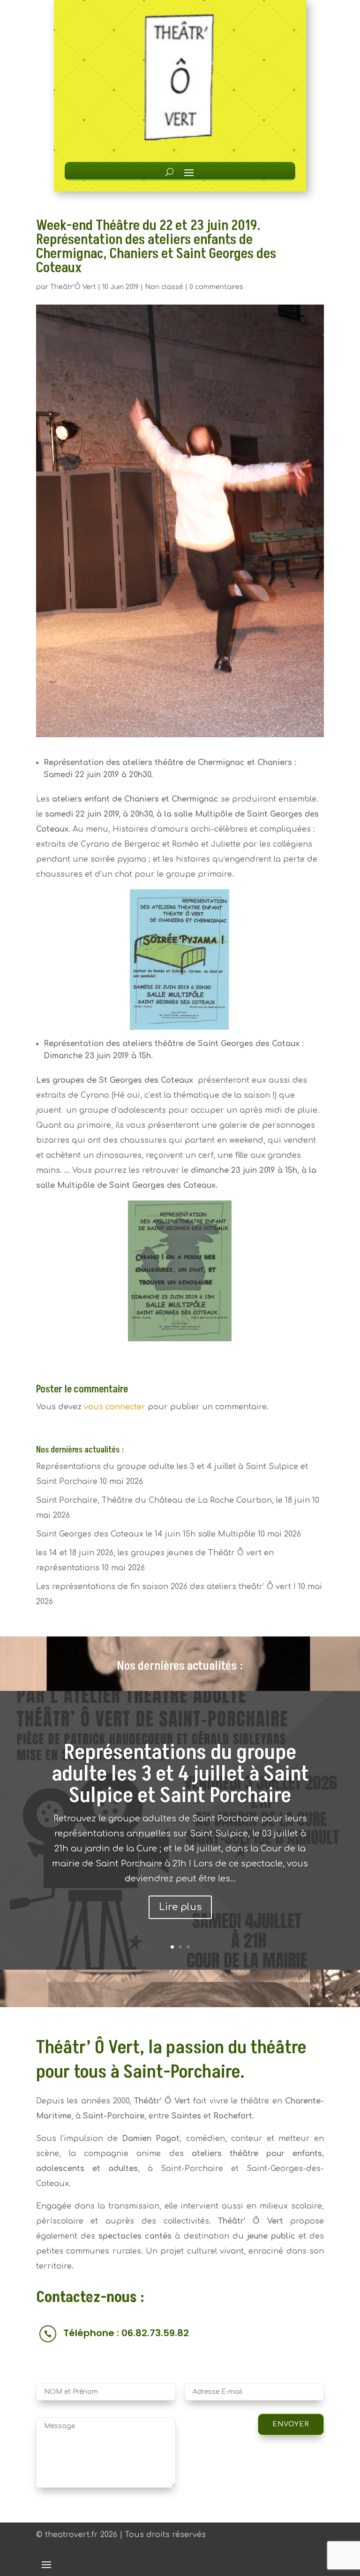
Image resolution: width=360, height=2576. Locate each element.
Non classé (164, 287)
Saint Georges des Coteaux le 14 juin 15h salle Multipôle (146, 1534)
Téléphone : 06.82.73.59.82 (126, 2333)
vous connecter (115, 1407)
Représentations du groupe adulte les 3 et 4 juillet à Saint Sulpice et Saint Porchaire (180, 1774)
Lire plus (180, 1907)
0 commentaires (216, 287)
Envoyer (291, 2424)
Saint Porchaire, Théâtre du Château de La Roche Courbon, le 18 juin (173, 1500)
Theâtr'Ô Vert (73, 287)
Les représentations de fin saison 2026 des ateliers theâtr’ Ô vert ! (166, 1587)
